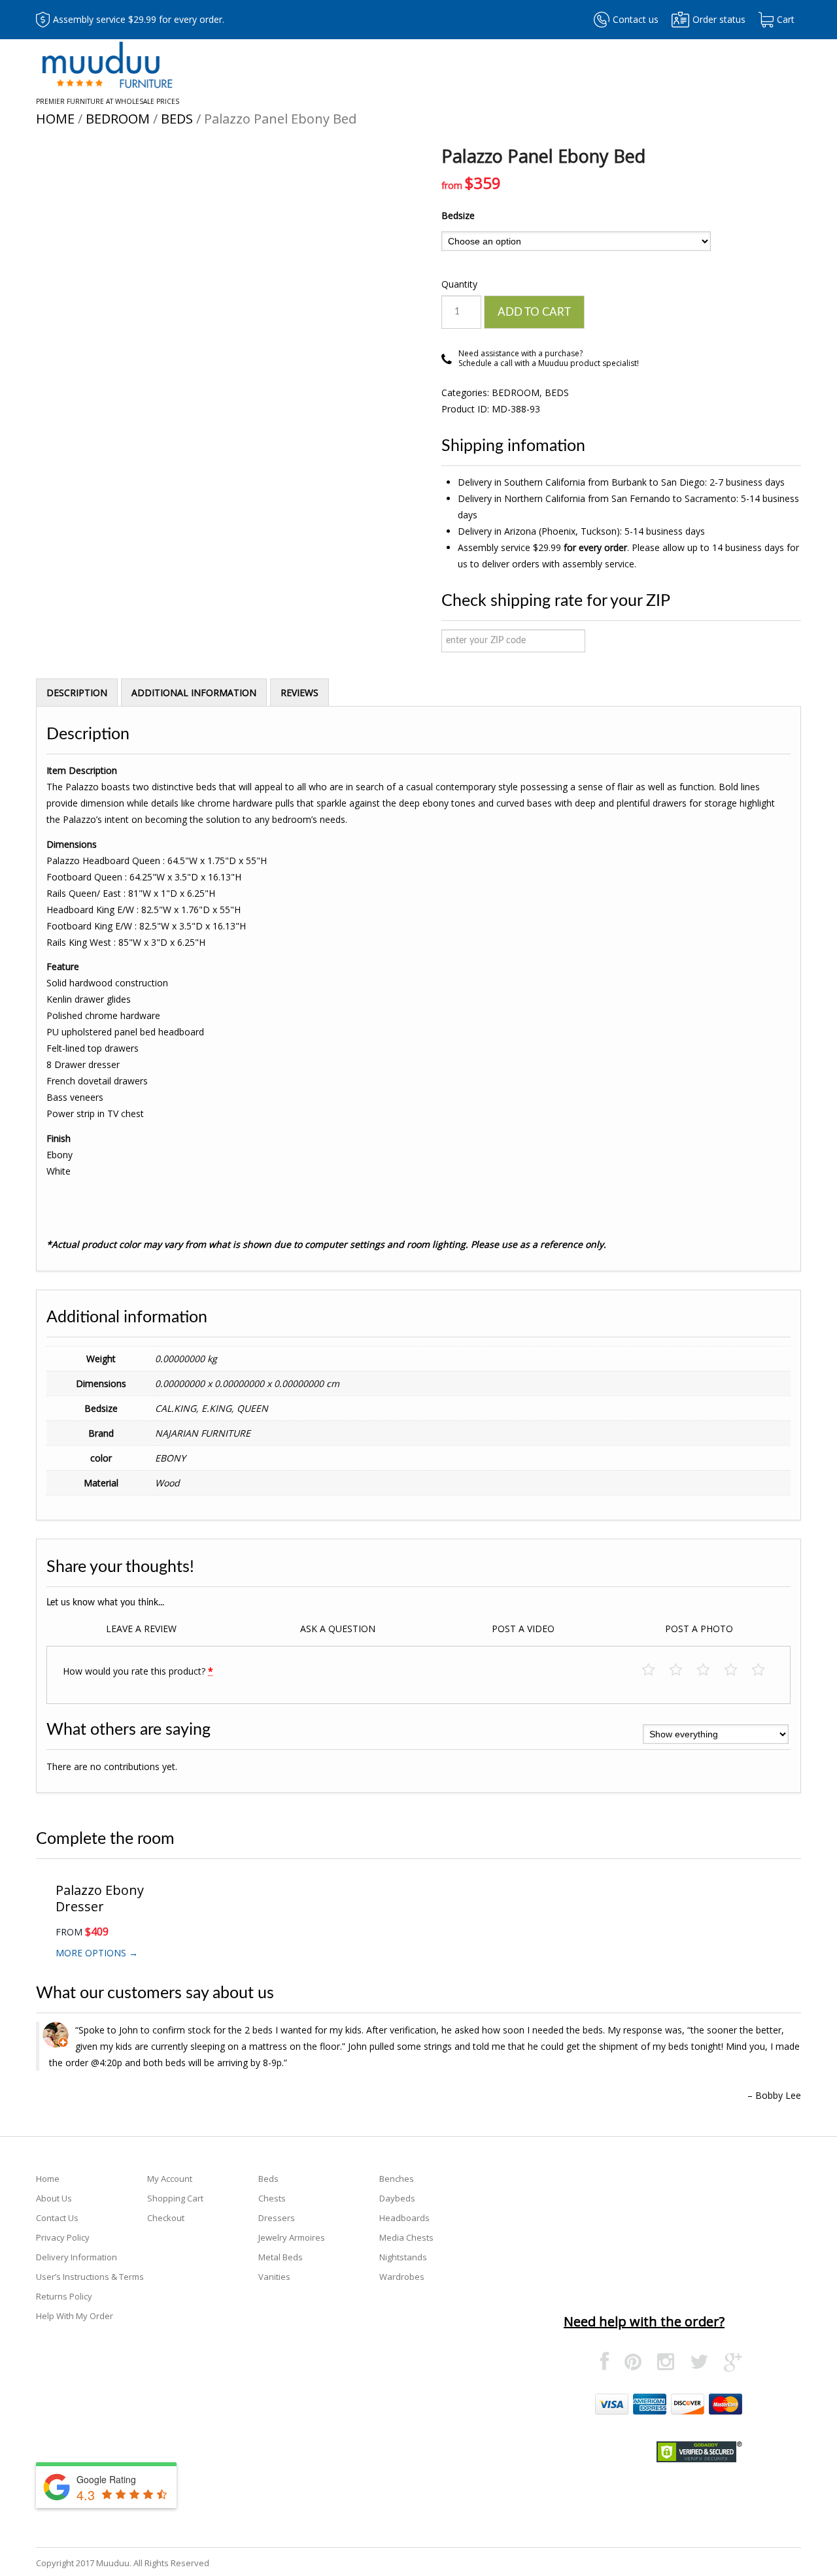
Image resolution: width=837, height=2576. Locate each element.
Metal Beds (281, 2257)
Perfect (765, 1670)
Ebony (170, 1458)
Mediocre (682, 1670)
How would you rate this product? (138, 1671)
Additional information (194, 693)
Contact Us (57, 2218)
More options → (97, 1953)
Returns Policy (64, 2296)
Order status (719, 19)
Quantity (459, 284)
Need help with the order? (644, 2321)
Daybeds (397, 2198)
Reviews (299, 693)
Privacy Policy (63, 2237)
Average (710, 1670)
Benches (397, 2179)
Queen (252, 1408)
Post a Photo (699, 1629)
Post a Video (523, 1629)
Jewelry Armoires (292, 2237)
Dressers (277, 2218)
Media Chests (406, 2237)
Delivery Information (77, 2257)
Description (77, 693)
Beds (177, 119)
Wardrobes (402, 2277)
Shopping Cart (175, 2198)
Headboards (404, 2218)
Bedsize (458, 215)
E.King (216, 1408)
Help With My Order (75, 2316)
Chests (272, 2198)
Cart (786, 19)
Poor (655, 1670)
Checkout (166, 2218)
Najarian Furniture (203, 1433)
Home (55, 119)
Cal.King (176, 1408)
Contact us (636, 19)
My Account (170, 2179)
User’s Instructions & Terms (90, 2277)
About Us (54, 2198)
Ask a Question (338, 1629)
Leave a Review (141, 1629)
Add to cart (534, 312)
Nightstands (403, 2257)
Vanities (274, 2277)
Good (737, 1670)
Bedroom (118, 119)
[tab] (77, 692)
